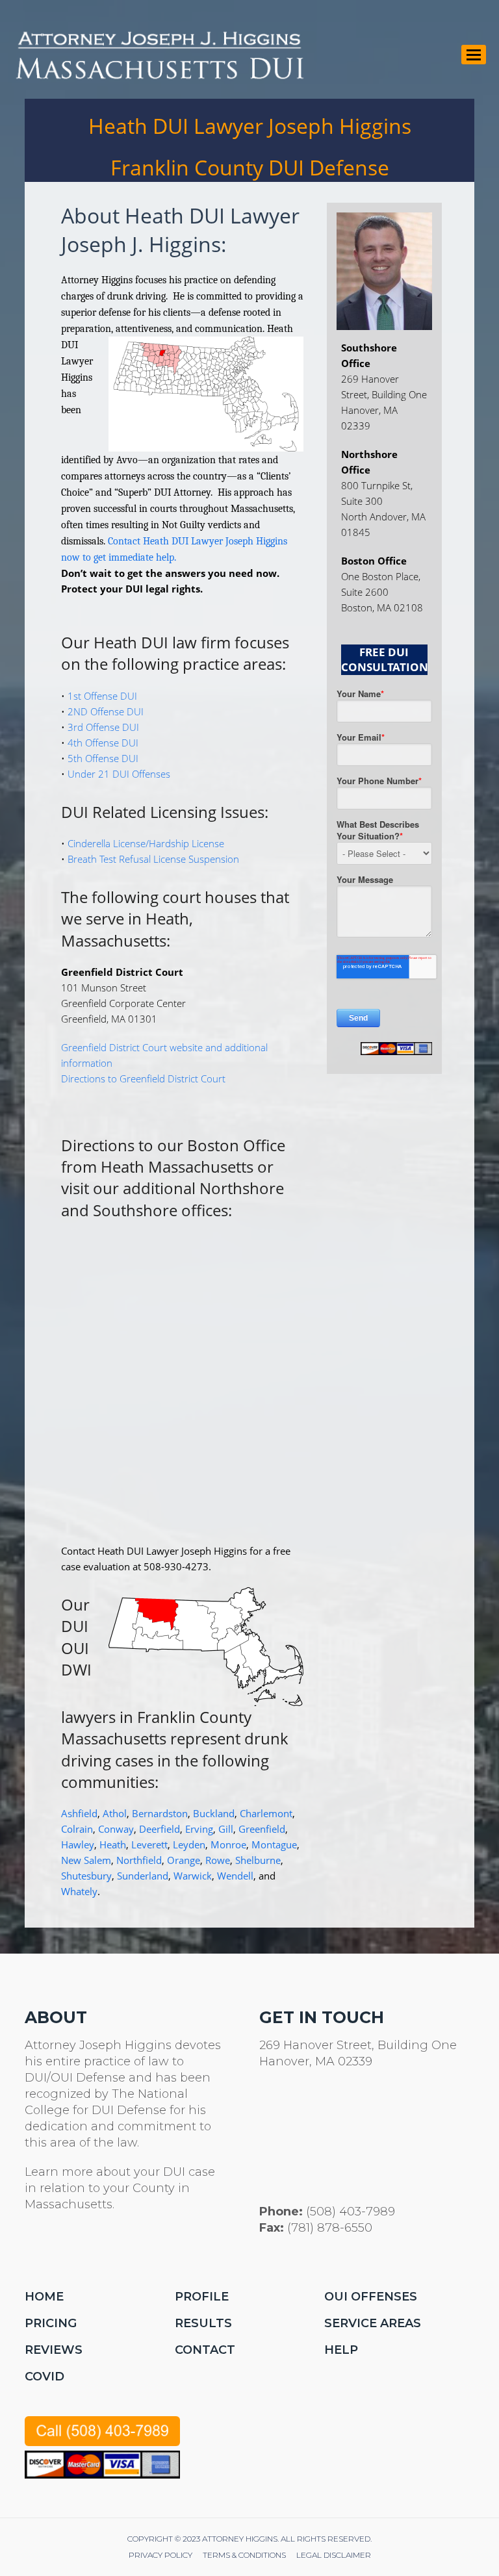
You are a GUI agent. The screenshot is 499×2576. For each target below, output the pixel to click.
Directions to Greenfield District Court (143, 1078)
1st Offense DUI (102, 696)
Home (44, 2297)
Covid (45, 2377)
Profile (202, 2297)
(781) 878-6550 (330, 2228)
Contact (205, 2350)
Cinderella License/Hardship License (146, 843)
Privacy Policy (160, 2555)
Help (341, 2350)
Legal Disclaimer (334, 2555)
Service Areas (373, 2323)
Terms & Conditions (244, 2555)
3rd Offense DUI (103, 727)
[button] (474, 55)
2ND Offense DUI (106, 711)
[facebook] (63, 2249)
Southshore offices (160, 1210)
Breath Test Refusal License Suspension (153, 859)
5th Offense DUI (103, 758)
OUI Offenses (371, 2297)
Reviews (54, 2350)
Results (203, 2323)
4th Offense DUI (103, 743)
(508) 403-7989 (351, 2212)
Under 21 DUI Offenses (119, 774)
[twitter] (32, 2249)
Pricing (51, 2323)
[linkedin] (95, 2249)
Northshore (242, 1188)
